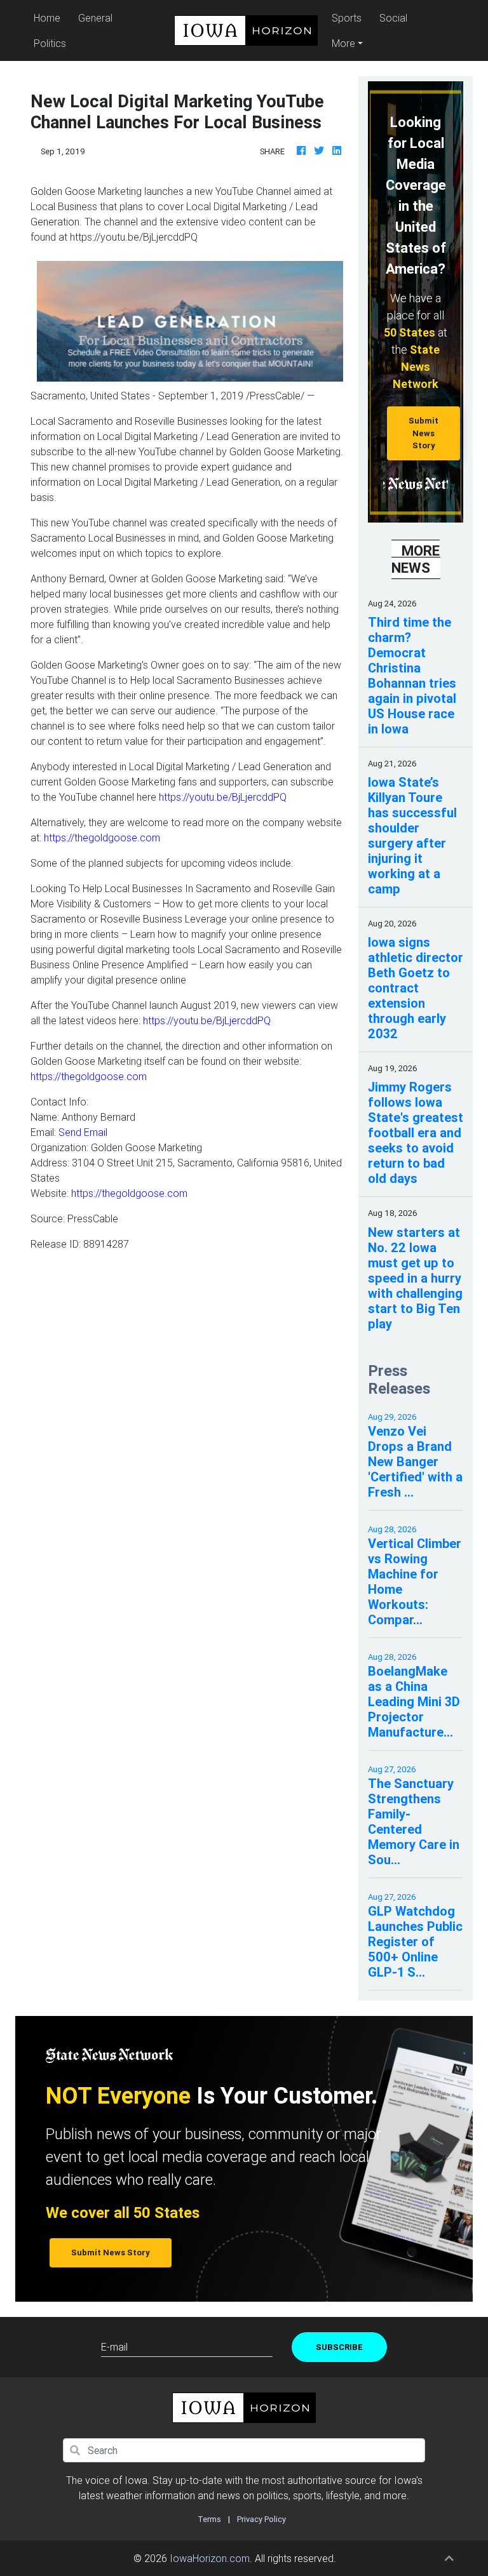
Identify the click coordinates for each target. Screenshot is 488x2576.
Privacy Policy (261, 2519)
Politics (50, 43)
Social (393, 18)
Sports (347, 18)
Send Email (83, 1132)
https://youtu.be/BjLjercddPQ (223, 797)
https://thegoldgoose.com (102, 838)
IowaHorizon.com (210, 2558)
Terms (209, 2519)
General (95, 18)
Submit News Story (424, 433)
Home (49, 17)
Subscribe (339, 2347)
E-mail (114, 2347)
